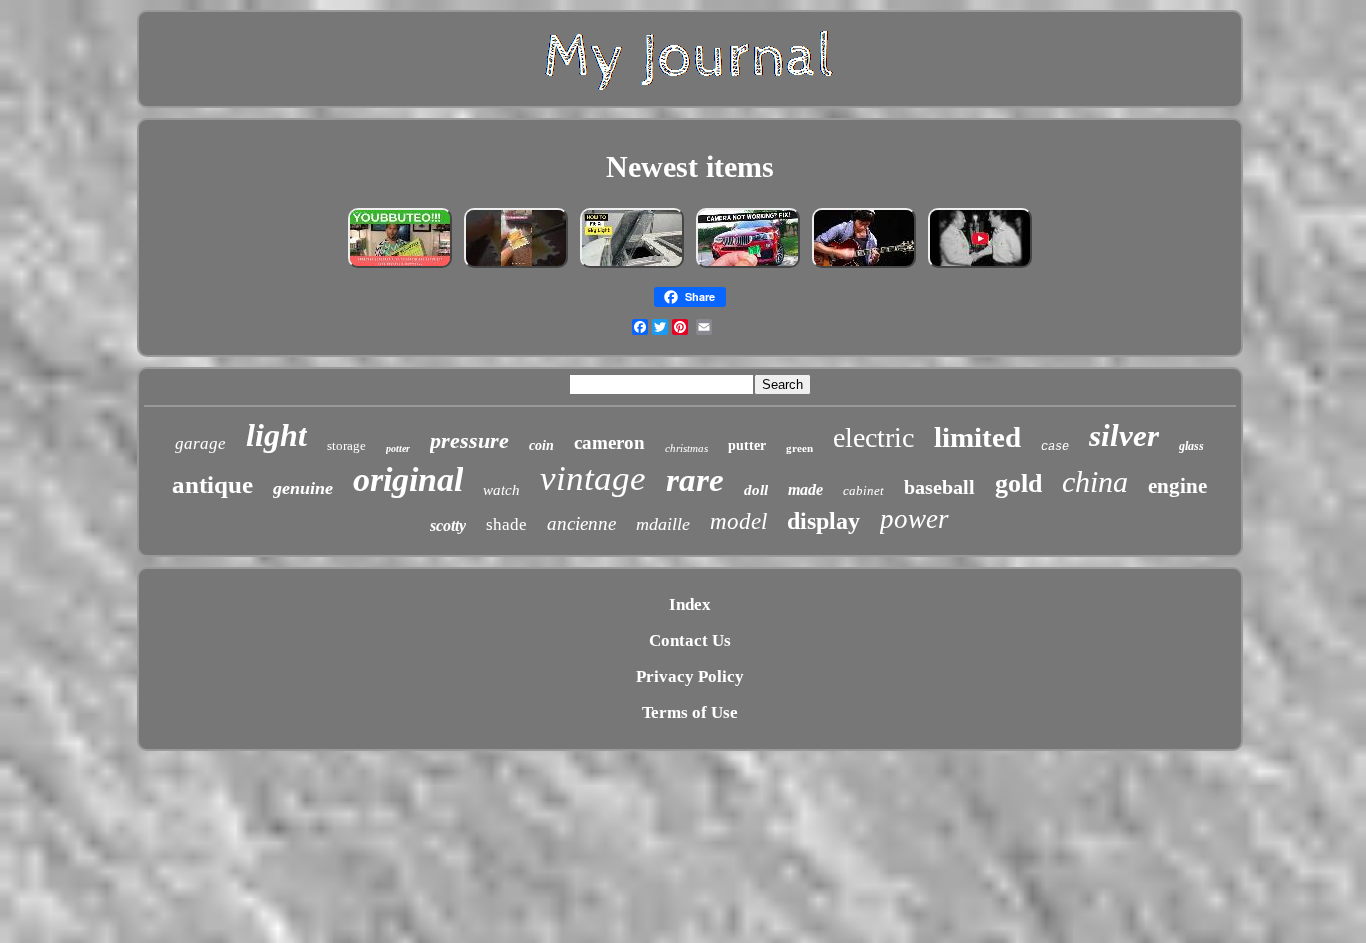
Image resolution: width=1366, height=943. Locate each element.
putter (747, 445)
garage (200, 443)
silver (1124, 435)
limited (977, 437)
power (914, 519)
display (823, 521)
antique (212, 484)
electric (873, 437)
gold (1018, 483)
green (799, 448)
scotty (448, 525)
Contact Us (690, 640)
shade (506, 524)
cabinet (863, 490)
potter (398, 448)
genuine (303, 488)
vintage (593, 478)
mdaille (663, 524)
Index (690, 604)
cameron (609, 442)
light (276, 435)
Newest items (690, 166)
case (1055, 447)
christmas (686, 448)
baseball (939, 487)
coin (541, 445)
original (408, 479)
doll (756, 490)
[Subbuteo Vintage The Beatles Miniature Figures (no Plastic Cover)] (400, 266)
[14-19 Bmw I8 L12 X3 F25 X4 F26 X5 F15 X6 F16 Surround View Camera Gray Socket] (748, 266)
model (738, 521)
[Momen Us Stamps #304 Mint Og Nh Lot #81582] (516, 266)
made (805, 489)
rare (695, 480)
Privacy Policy (690, 676)
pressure (469, 440)
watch (501, 490)
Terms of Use (690, 712)
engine (1177, 486)
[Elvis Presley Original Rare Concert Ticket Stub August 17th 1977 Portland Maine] (980, 266)
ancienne (581, 523)
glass (1191, 446)
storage (346, 445)
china (1095, 481)
